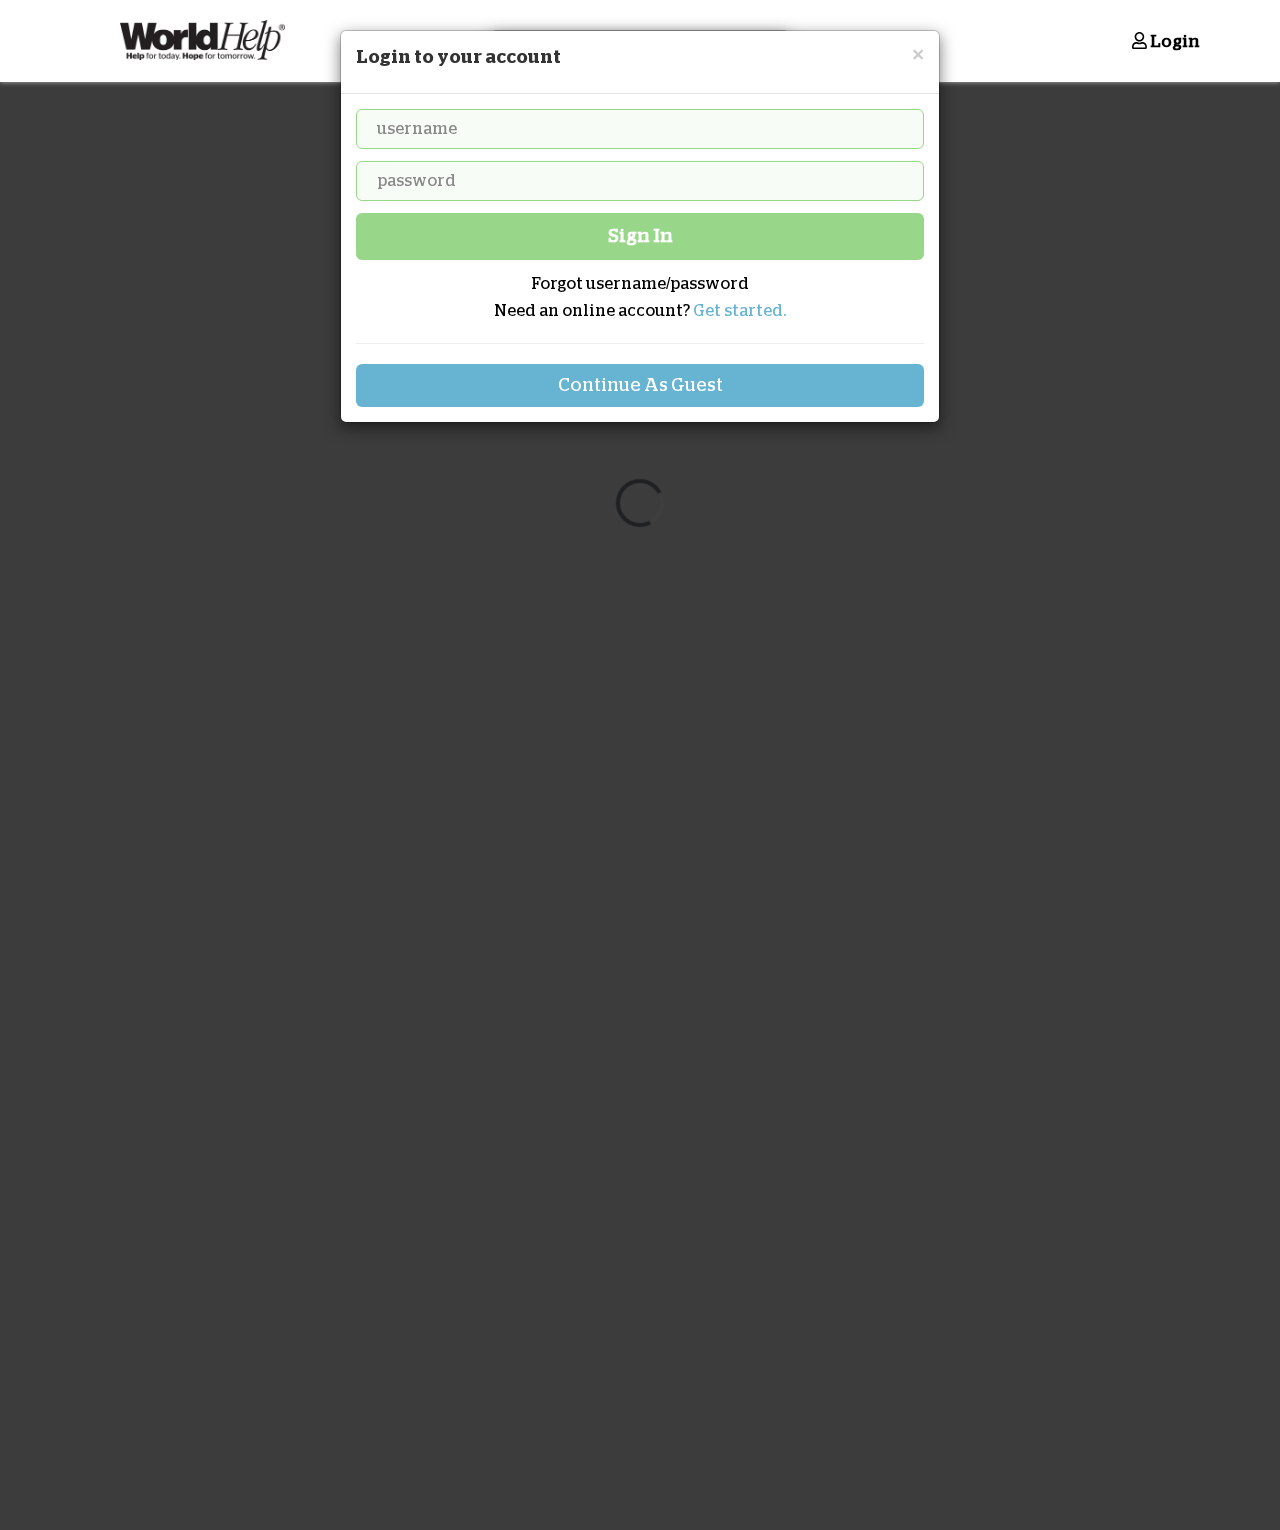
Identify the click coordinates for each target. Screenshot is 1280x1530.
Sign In (640, 235)
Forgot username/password (640, 284)
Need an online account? (640, 311)
